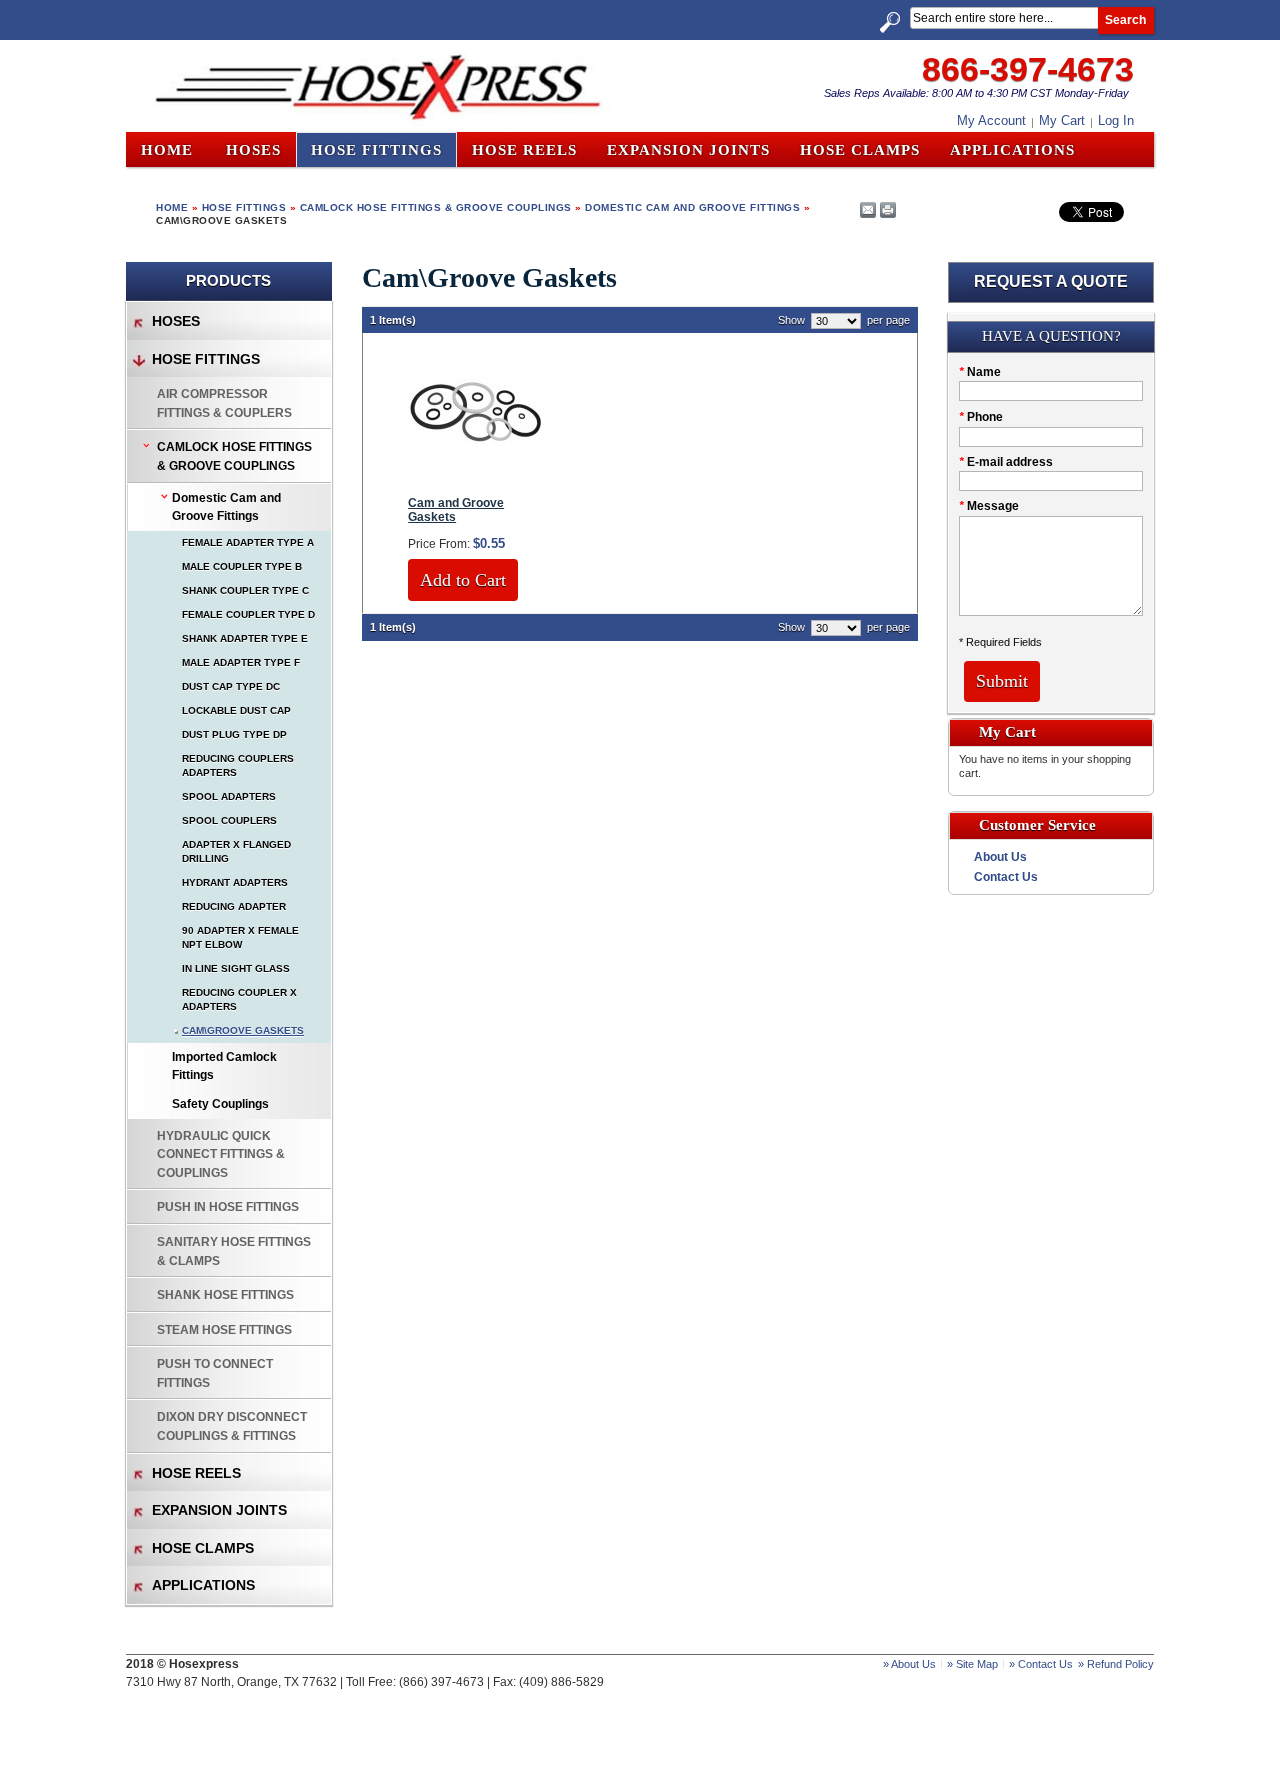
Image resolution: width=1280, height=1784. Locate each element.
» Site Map (972, 1664)
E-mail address (1006, 462)
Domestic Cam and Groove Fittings (692, 207)
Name (980, 372)
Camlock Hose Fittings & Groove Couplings (436, 207)
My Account (991, 120)
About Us (1000, 857)
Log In (1116, 120)
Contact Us (1006, 877)
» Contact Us (1041, 1664)
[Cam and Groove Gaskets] (475, 476)
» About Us (909, 1664)
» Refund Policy (1116, 1664)
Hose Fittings (244, 207)
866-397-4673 (1028, 69)
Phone (981, 417)
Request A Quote (1051, 281)
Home (167, 150)
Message (989, 506)
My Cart (1062, 120)
